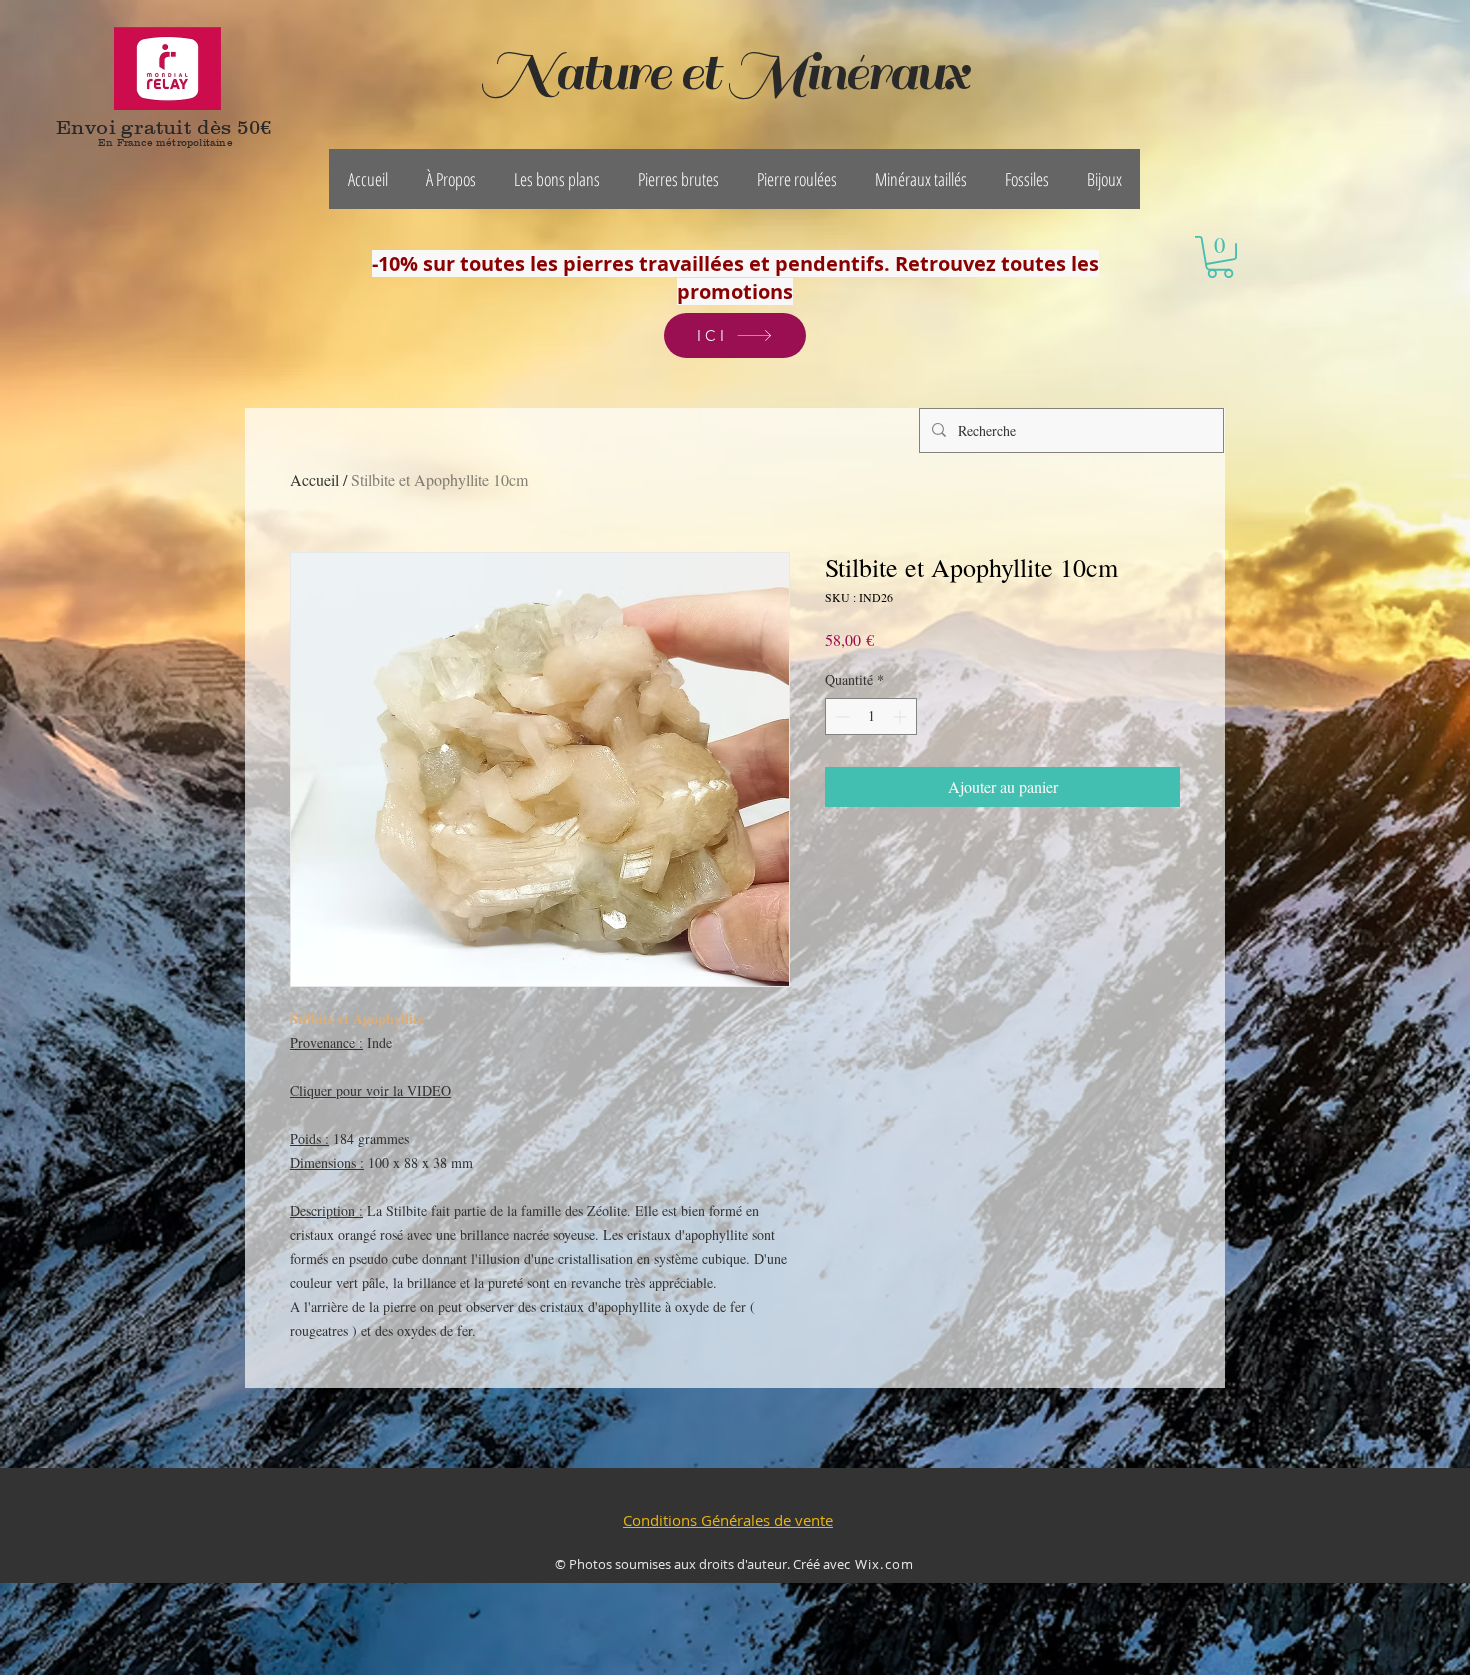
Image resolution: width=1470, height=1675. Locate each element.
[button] (451, 179)
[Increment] (901, 716)
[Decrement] (840, 716)
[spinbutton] (871, 716)
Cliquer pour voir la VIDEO (370, 1090)
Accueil (314, 479)
